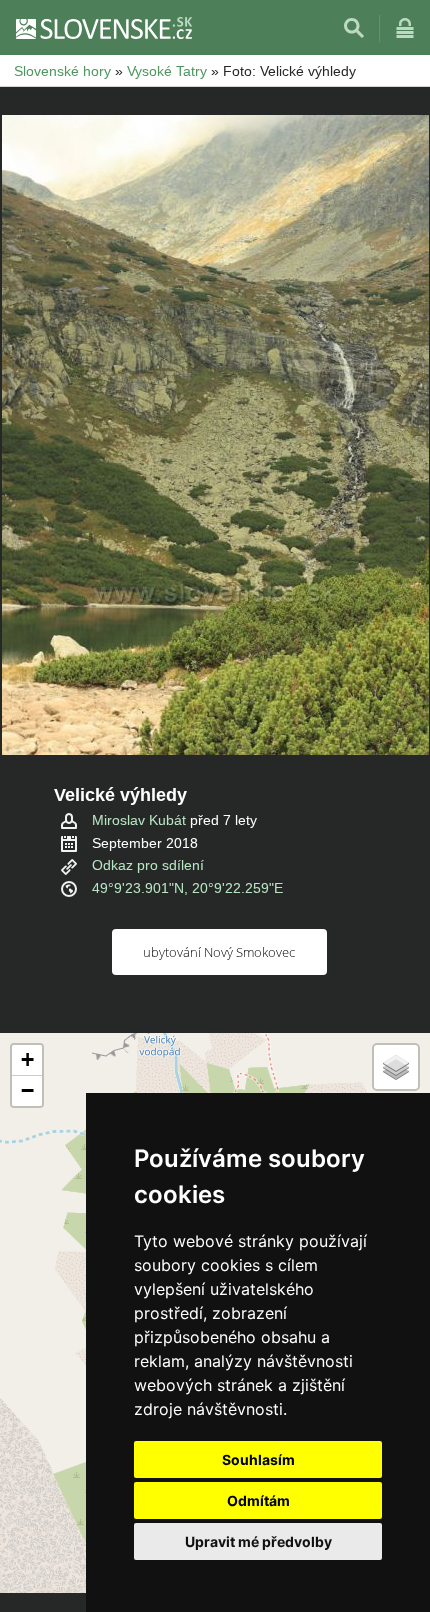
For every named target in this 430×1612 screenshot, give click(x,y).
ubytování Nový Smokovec (219, 952)
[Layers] (396, 1067)
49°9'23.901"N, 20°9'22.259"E (187, 888)
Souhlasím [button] (258, 1459)
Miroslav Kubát (139, 820)
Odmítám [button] (258, 1500)
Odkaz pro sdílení (148, 865)
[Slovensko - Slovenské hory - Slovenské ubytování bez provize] (103, 28)
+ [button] (27, 1059)
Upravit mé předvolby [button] (258, 1541)
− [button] (27, 1090)
